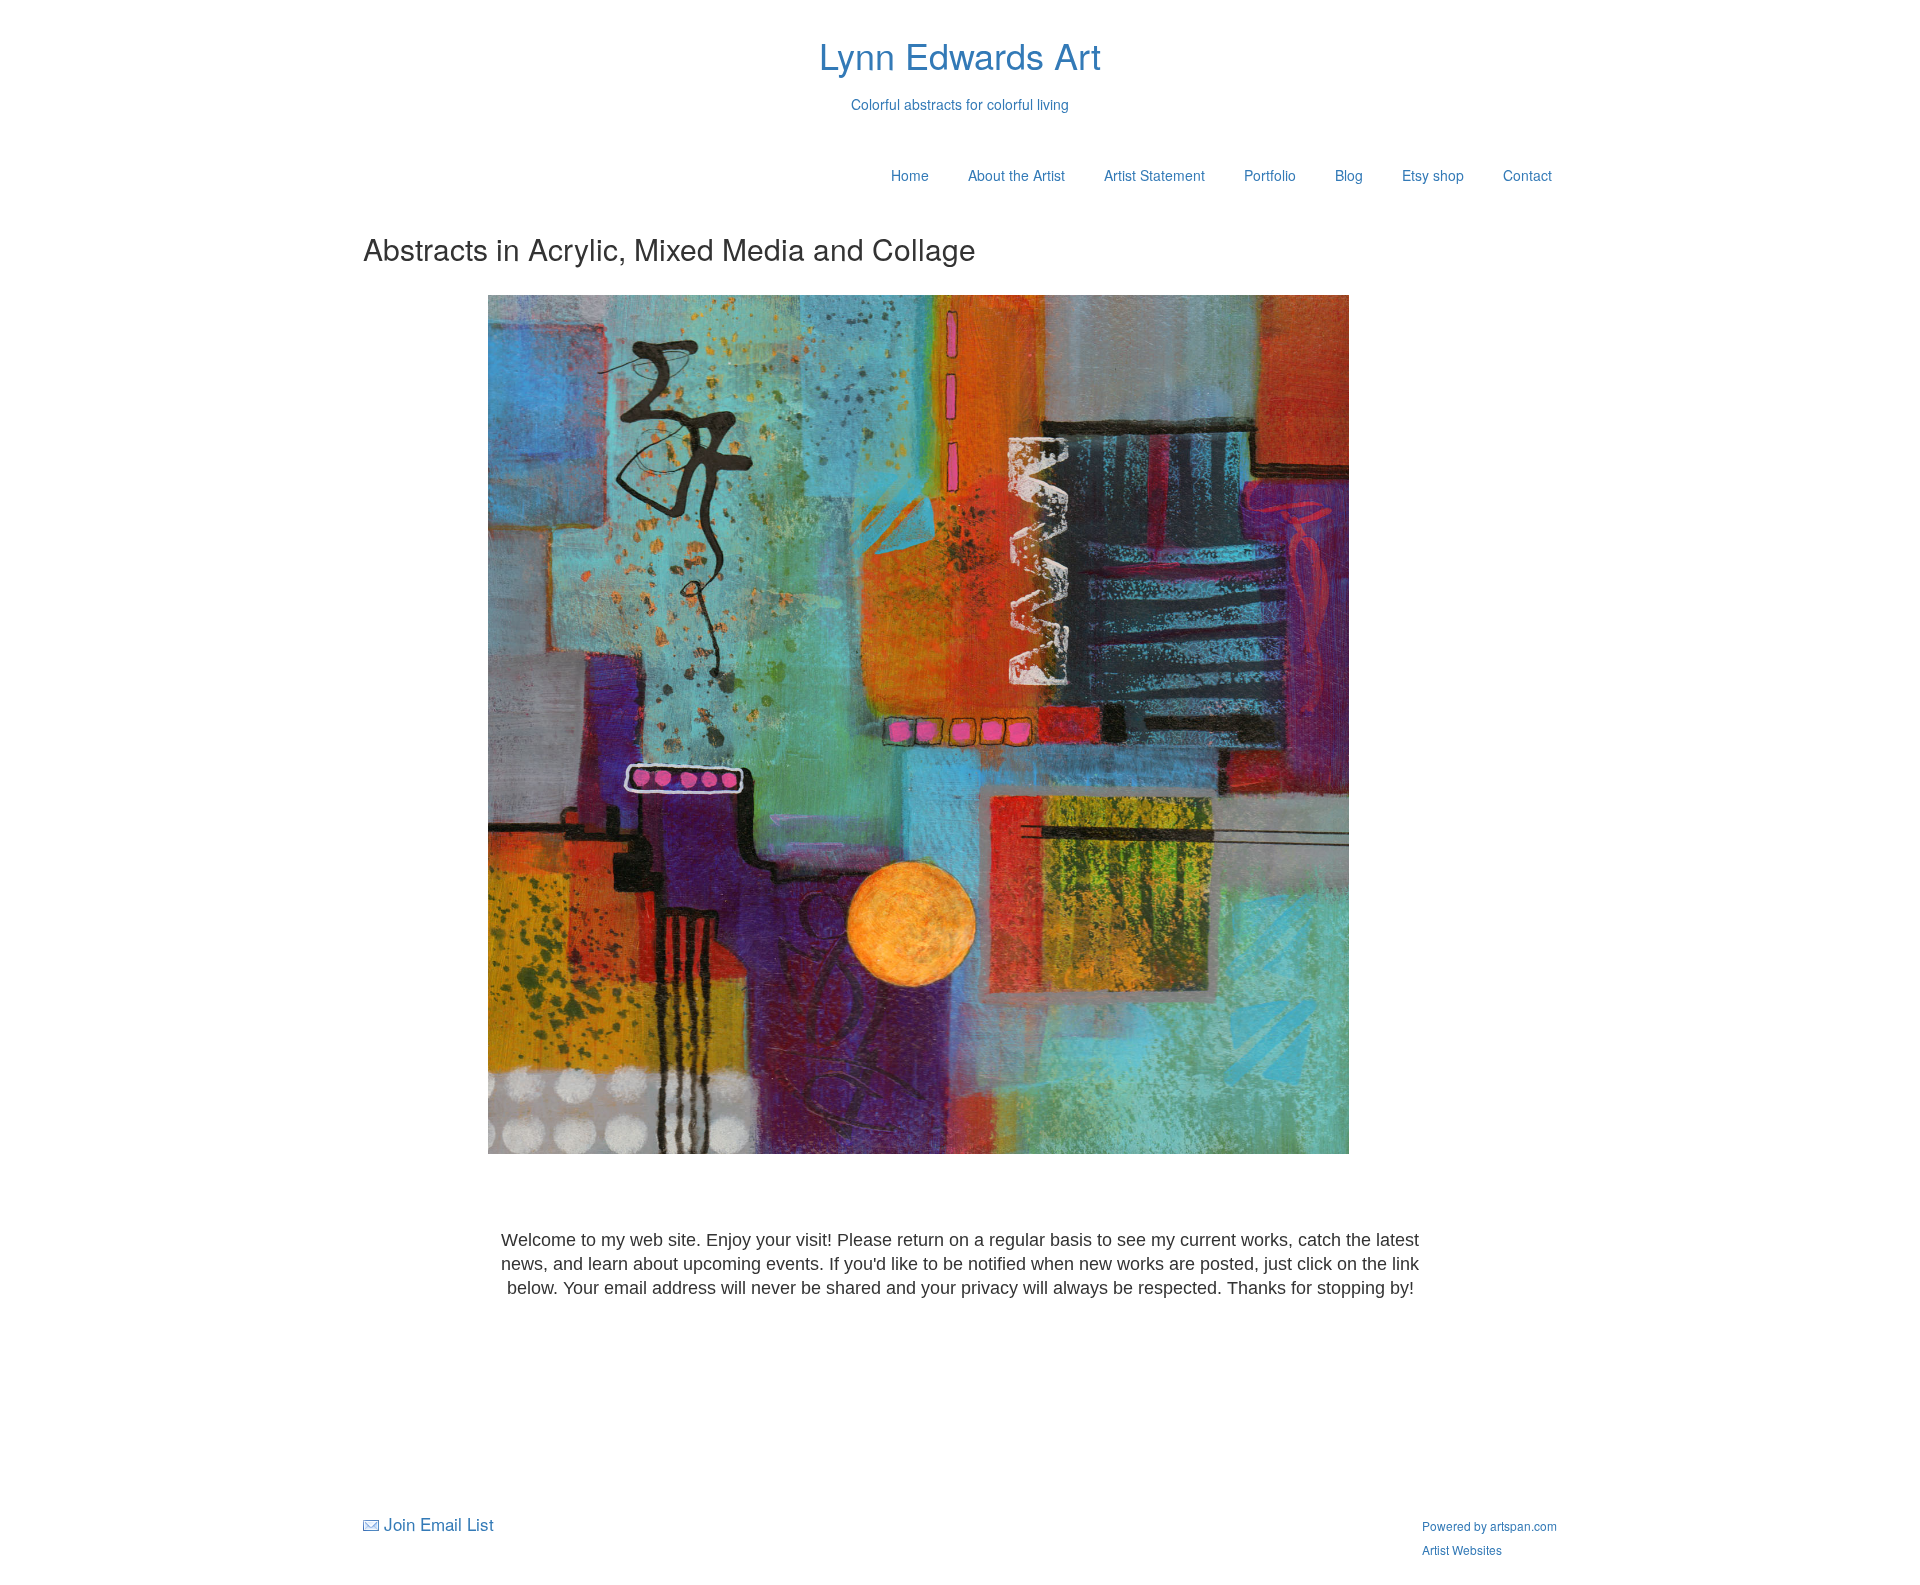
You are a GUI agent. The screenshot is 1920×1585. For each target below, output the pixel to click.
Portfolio (1270, 175)
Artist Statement (1154, 175)
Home (910, 175)
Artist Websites (1462, 1549)
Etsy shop (1433, 175)
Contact (1527, 175)
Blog (1349, 175)
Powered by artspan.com (1489, 1525)
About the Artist (1016, 175)
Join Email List (439, 1523)
